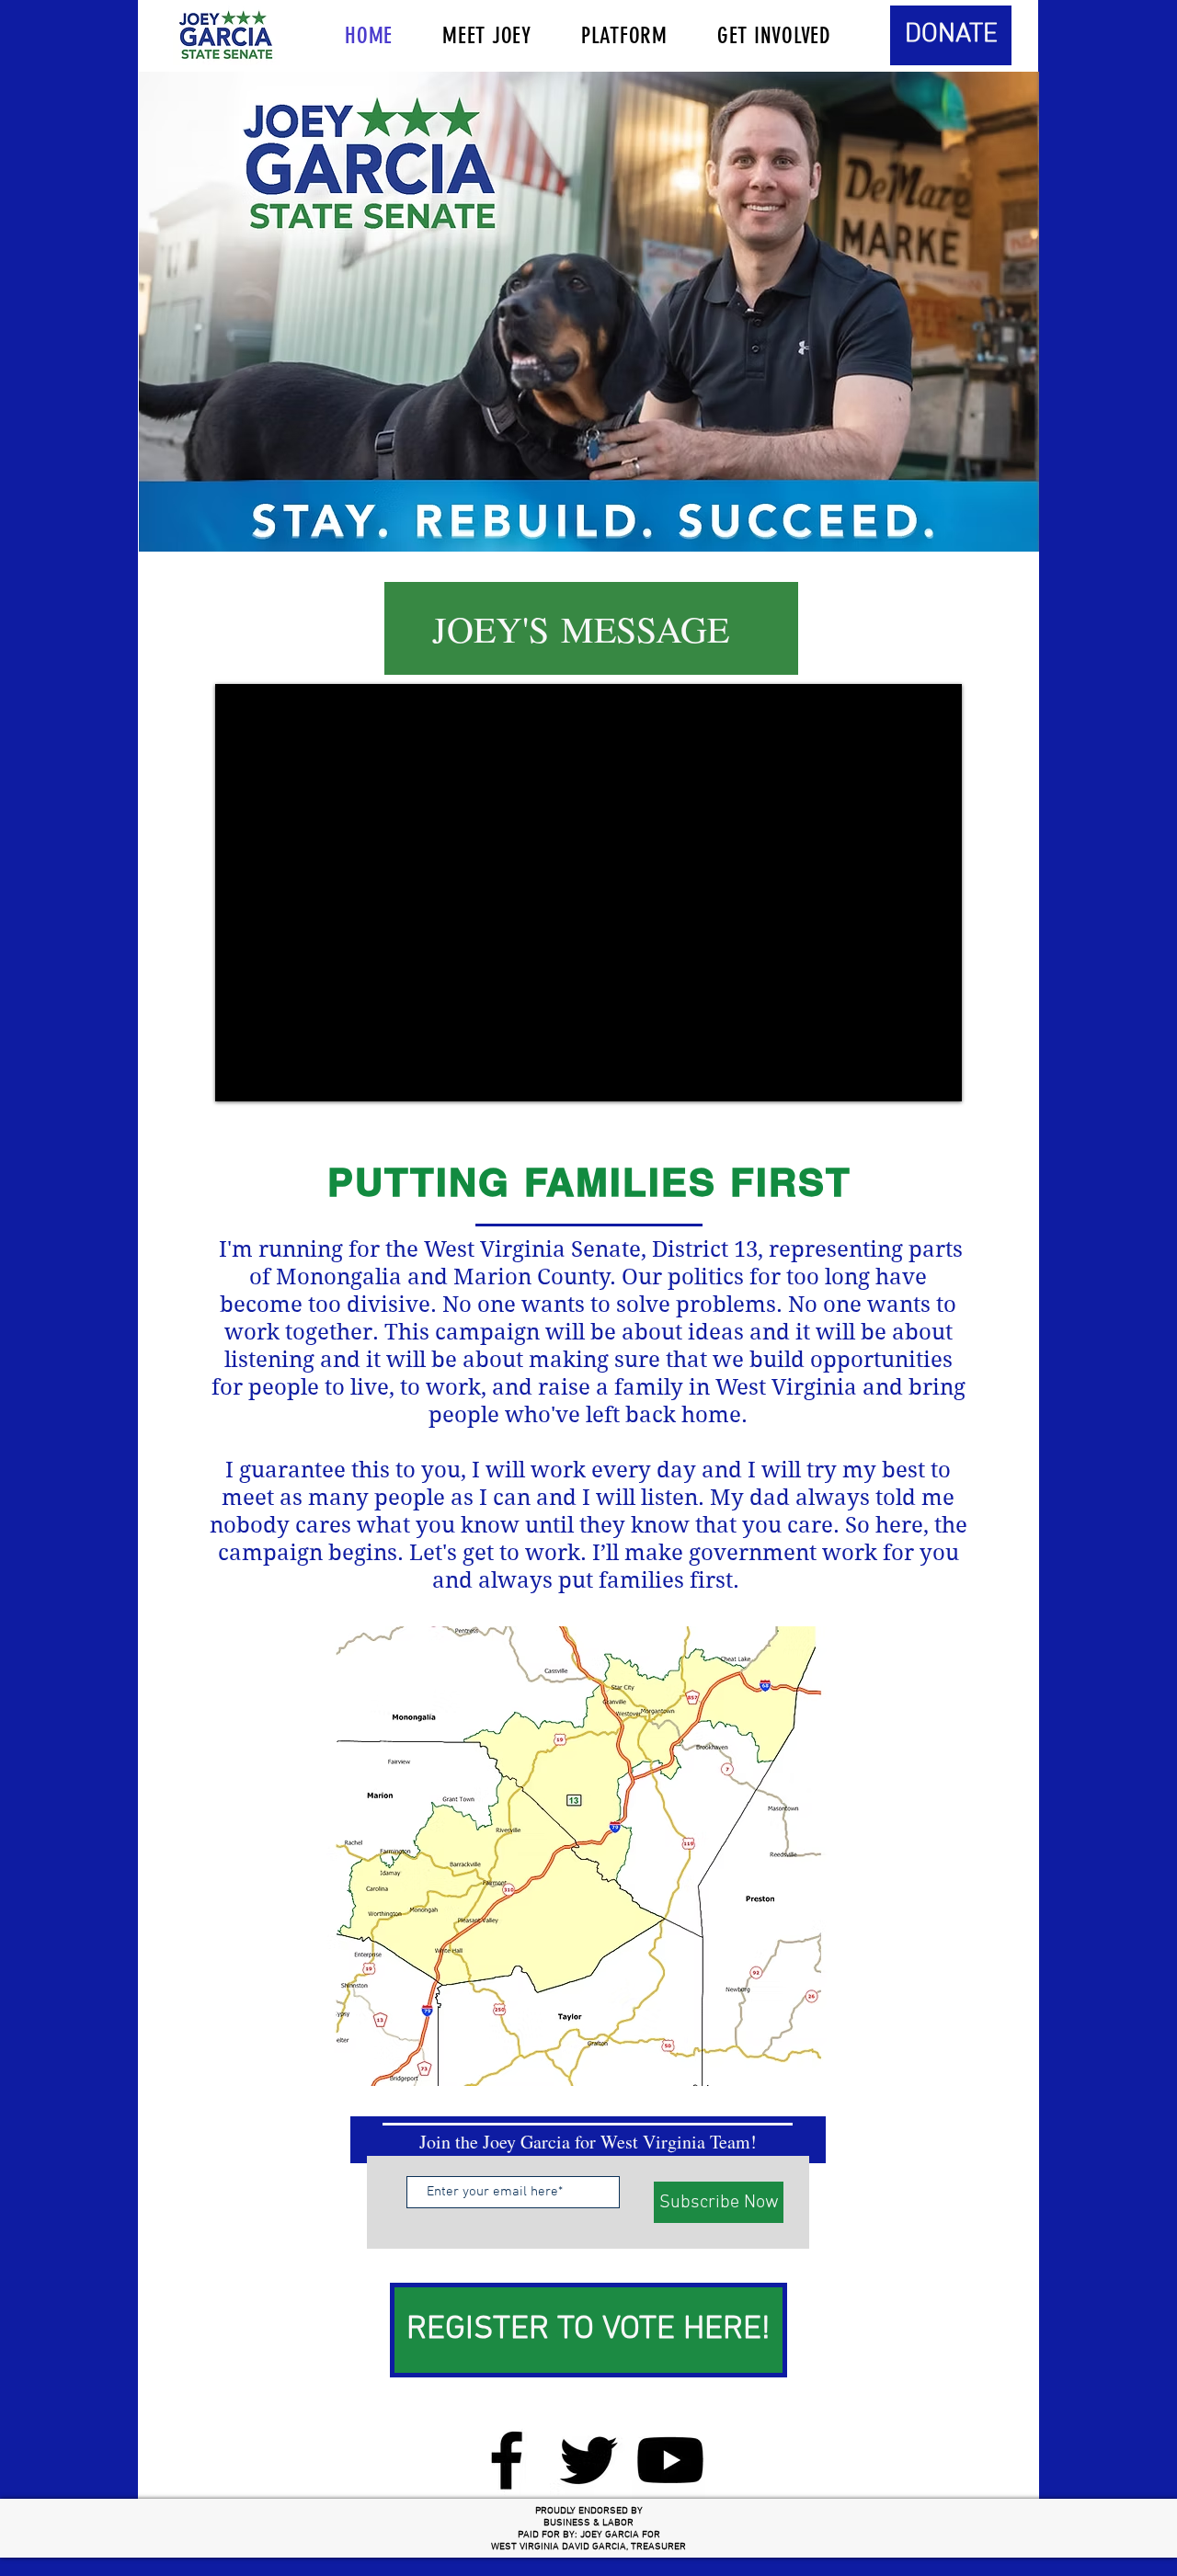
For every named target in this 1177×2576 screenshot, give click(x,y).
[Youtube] (670, 2460)
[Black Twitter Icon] (588, 2460)
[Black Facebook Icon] (507, 2460)
